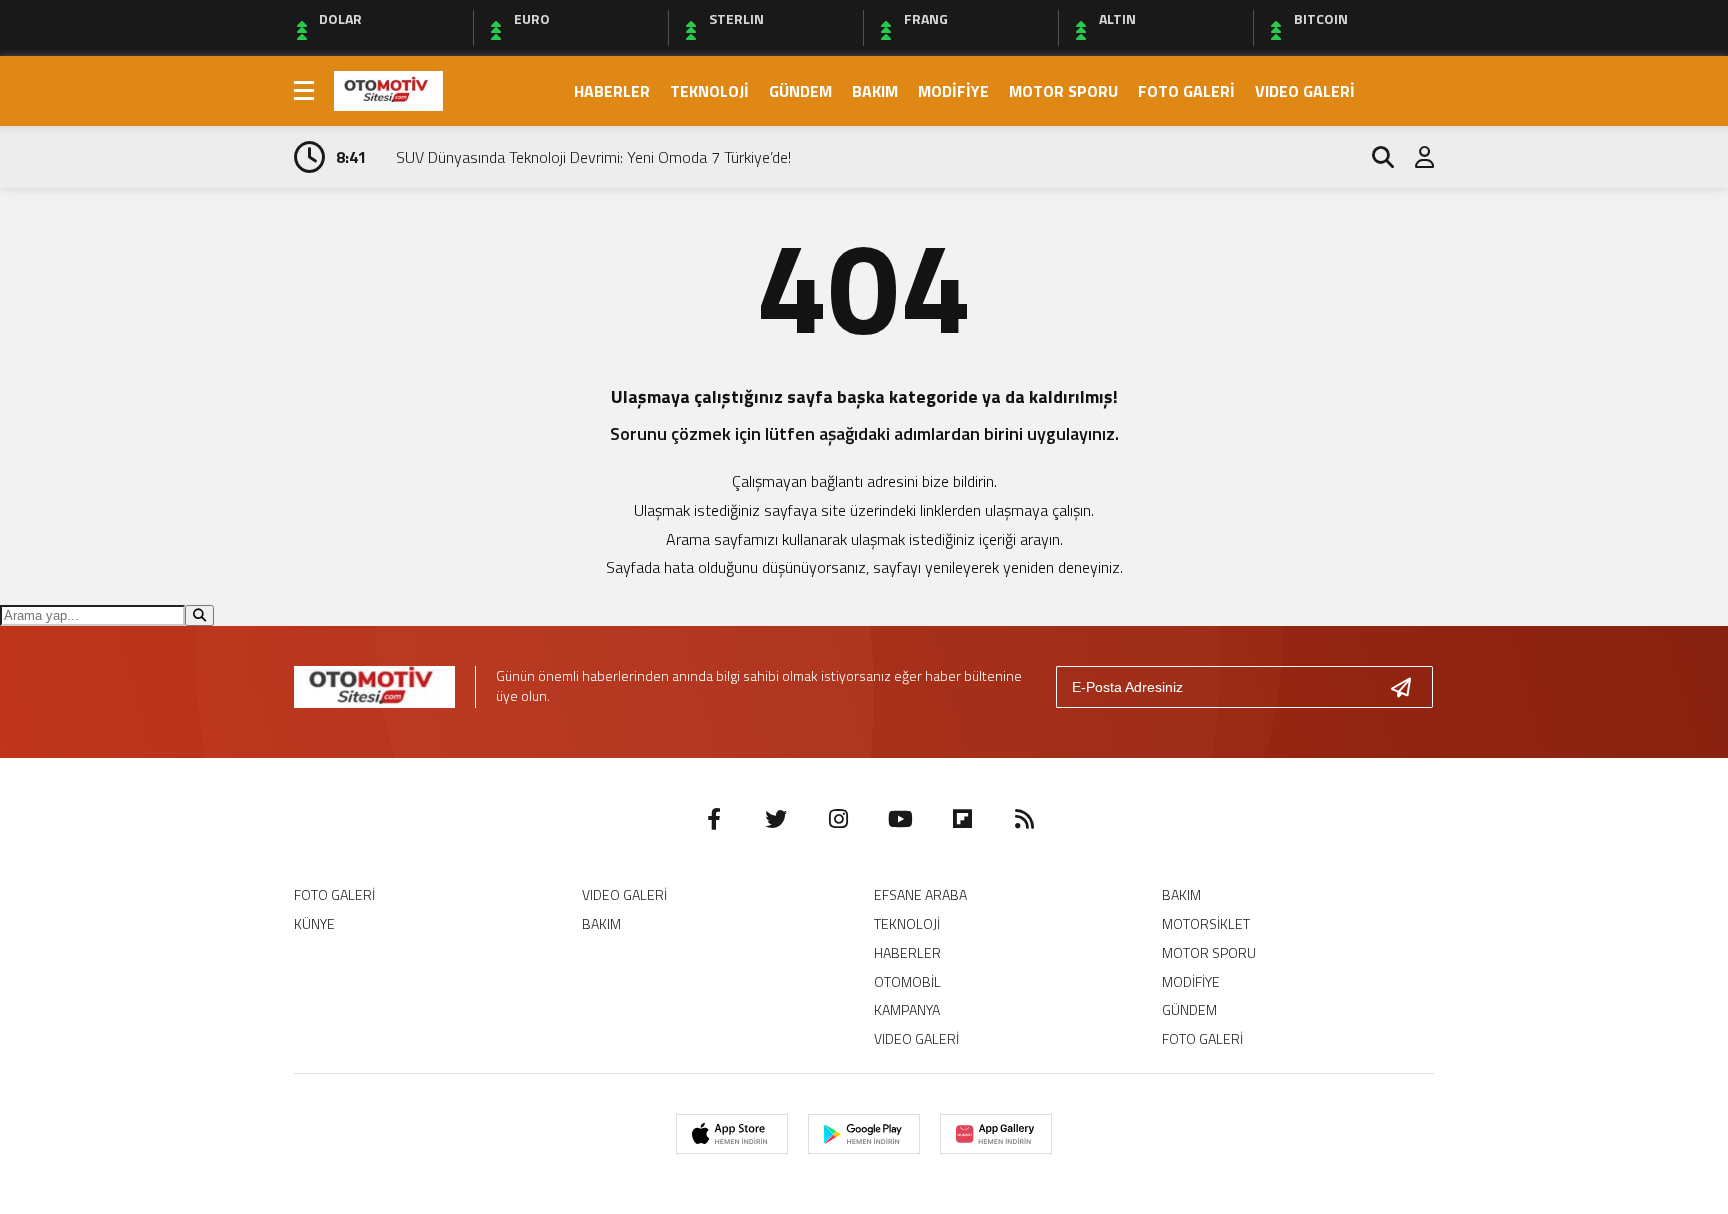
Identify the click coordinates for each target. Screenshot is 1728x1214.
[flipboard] (962, 819)
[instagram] (838, 819)
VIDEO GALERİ (1305, 91)
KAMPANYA (907, 1009)
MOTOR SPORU (1063, 91)
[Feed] (1024, 819)
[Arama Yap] (1374, 157)
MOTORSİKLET (1206, 923)
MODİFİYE (953, 91)
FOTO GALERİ (1186, 91)
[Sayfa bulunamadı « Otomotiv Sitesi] (388, 89)
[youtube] (900, 819)
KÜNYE (314, 923)
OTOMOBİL (907, 981)
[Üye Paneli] (1414, 157)
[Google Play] (864, 1134)
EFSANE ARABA (920, 894)
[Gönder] (1409, 687)
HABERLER (612, 91)
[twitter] (776, 819)
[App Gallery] (996, 1134)
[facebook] (714, 819)
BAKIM (875, 91)
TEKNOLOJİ (709, 91)
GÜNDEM (800, 91)
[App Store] (732, 1134)
